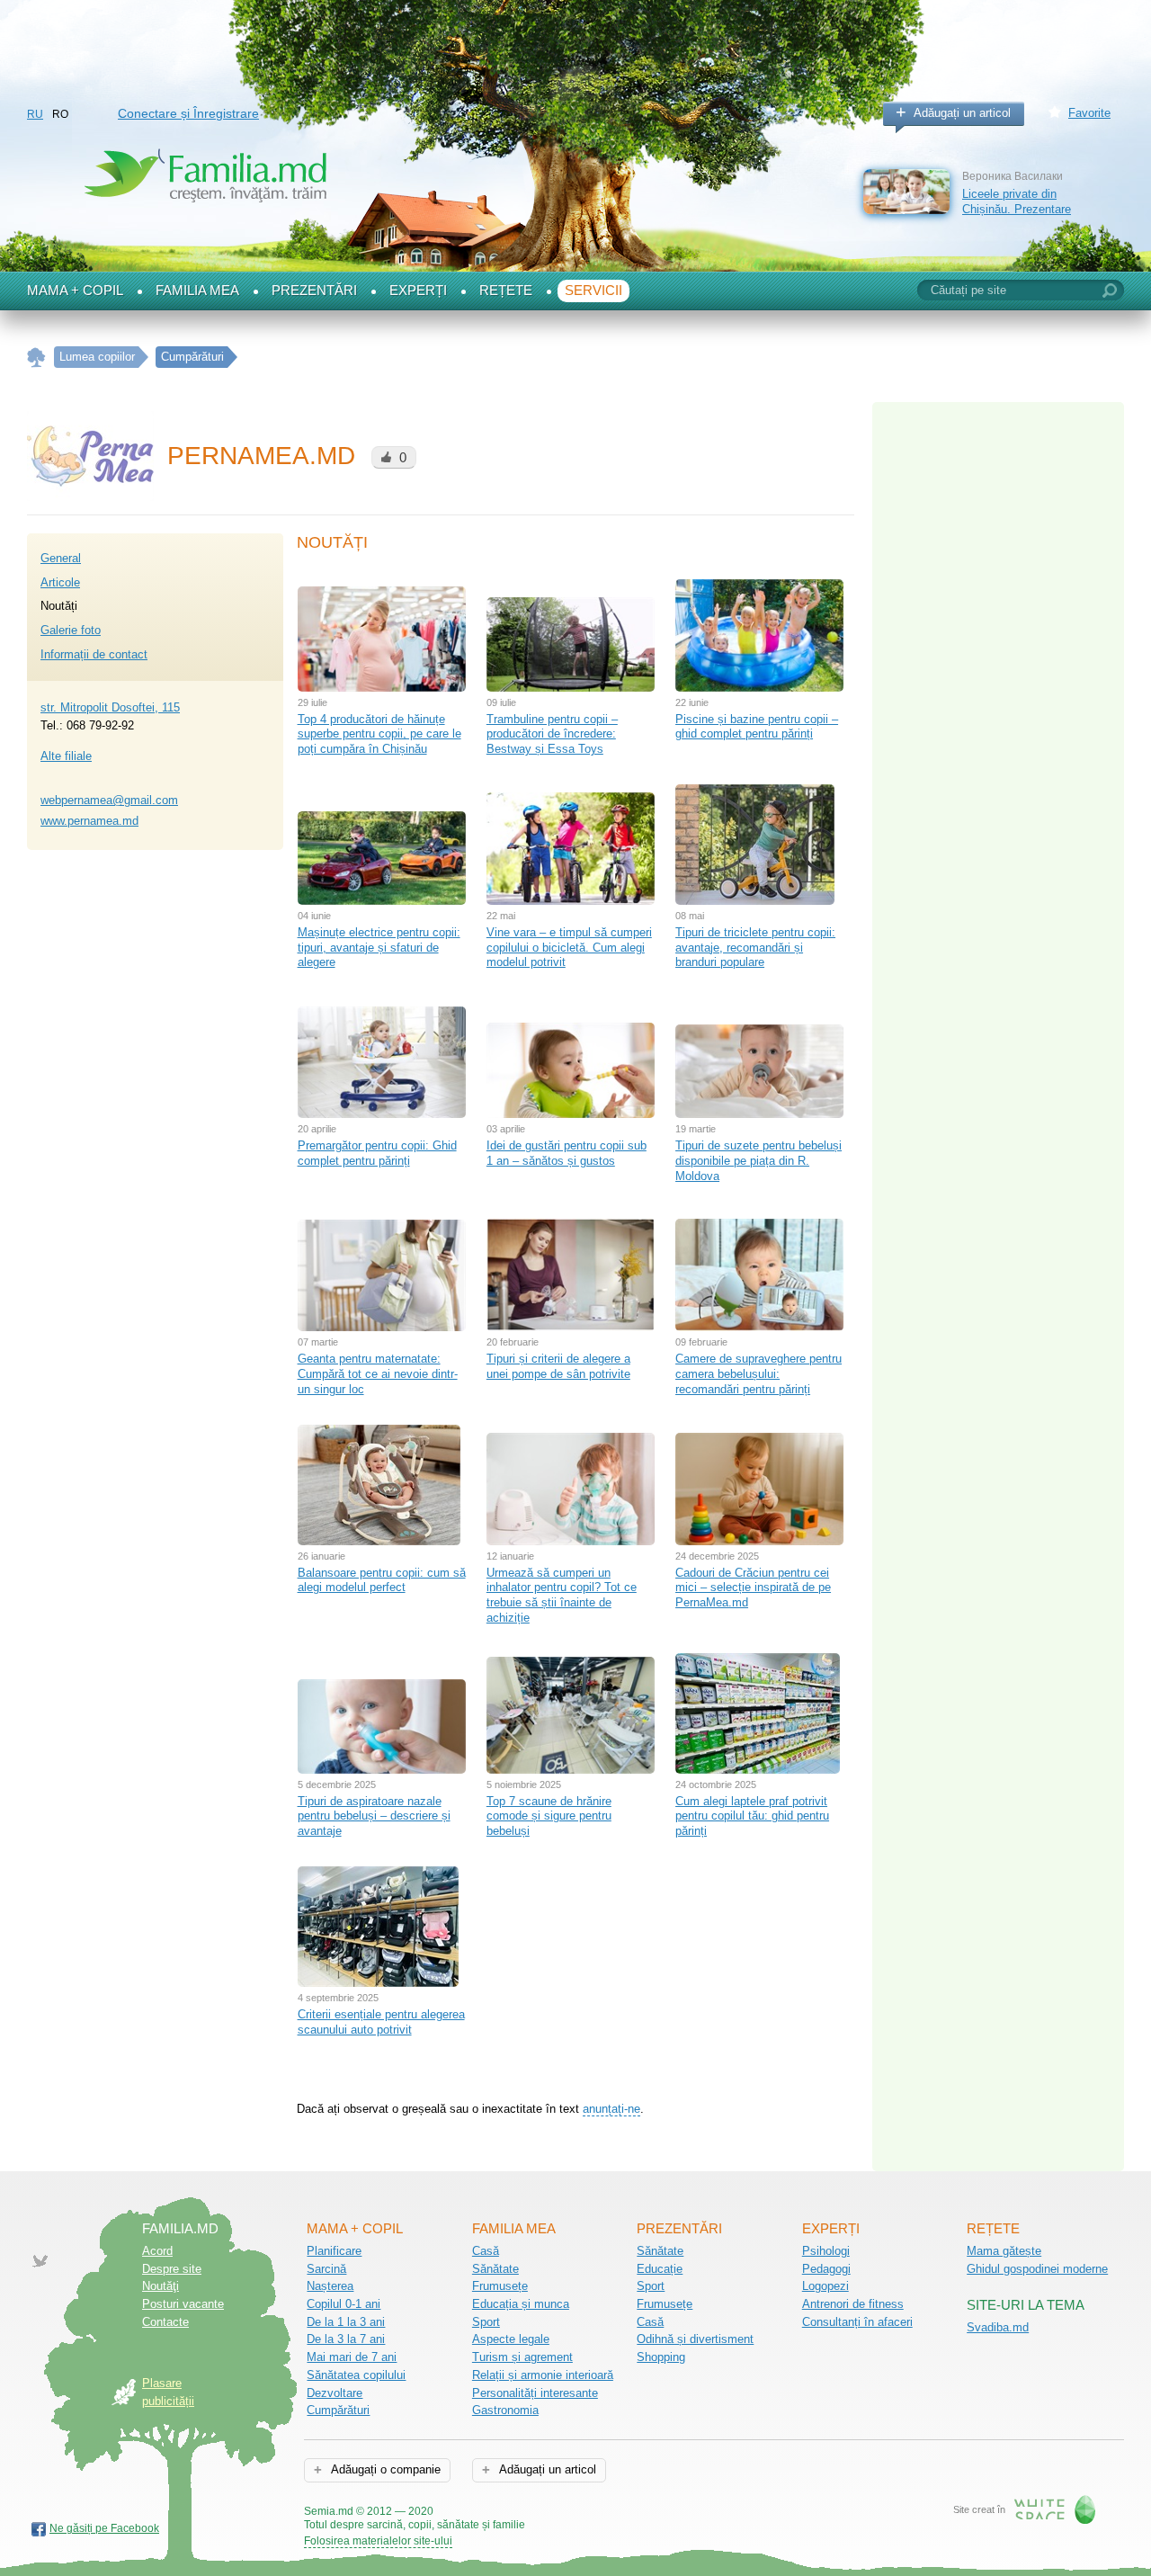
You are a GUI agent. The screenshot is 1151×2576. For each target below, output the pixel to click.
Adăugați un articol (962, 113)
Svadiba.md (998, 2327)
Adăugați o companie (384, 2469)
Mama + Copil (75, 291)
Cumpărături (338, 2410)
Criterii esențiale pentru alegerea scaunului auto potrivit (381, 2022)
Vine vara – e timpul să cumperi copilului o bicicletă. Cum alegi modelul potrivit (569, 947)
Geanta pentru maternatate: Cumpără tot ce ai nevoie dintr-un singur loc (378, 1373)
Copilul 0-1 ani (344, 2304)
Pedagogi (826, 2269)
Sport (486, 2322)
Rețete (506, 291)
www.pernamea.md (89, 821)
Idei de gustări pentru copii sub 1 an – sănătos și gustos (567, 1153)
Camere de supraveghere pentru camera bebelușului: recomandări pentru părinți (758, 1373)
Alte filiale (66, 756)
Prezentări (314, 291)
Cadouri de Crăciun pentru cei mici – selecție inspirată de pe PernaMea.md (753, 1588)
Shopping (661, 2357)
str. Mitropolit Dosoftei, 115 (110, 707)
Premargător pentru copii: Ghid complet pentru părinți (377, 1153)
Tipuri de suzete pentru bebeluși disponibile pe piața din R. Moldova (758, 1160)
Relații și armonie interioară (543, 2375)
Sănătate (495, 2269)
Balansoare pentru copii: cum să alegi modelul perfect (382, 1580)
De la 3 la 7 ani (346, 2339)
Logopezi (825, 2286)
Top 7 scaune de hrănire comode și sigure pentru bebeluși (549, 1816)
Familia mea (197, 291)
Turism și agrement (522, 2357)
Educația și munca (521, 2304)
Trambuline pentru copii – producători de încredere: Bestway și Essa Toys (552, 734)
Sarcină (326, 2269)
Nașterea (330, 2286)
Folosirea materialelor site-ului (378, 2541)
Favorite (1089, 113)
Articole (60, 582)
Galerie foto (71, 630)
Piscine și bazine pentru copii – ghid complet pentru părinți (757, 727)
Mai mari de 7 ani (352, 2357)
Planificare (334, 2251)
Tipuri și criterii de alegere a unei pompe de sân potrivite (558, 1366)
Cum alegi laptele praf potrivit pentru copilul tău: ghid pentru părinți (752, 1816)
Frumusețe (500, 2286)
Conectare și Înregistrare (188, 113)
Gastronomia (505, 2410)
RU (35, 114)
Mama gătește (1004, 2251)
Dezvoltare (335, 2393)
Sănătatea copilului (356, 2375)
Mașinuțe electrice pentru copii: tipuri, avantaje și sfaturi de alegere (379, 947)
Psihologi (826, 2251)
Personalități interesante (535, 2393)
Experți (418, 291)
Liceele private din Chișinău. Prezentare (1017, 201)
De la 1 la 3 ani (346, 2322)
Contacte (165, 2322)
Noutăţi (161, 2286)
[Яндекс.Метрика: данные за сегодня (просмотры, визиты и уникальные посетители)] (577, 2513)
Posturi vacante (183, 2304)
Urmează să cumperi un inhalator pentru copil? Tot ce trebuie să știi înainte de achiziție (562, 1595)
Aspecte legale (511, 2339)
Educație (660, 2269)
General (61, 558)
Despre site (172, 2269)
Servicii (593, 291)
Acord (157, 2251)
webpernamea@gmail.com (109, 800)
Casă (486, 2251)
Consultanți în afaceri (857, 2322)
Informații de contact (94, 654)
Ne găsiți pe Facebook (104, 2528)
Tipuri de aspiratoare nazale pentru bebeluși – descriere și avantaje (374, 1816)
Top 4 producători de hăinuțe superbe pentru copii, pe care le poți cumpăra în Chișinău (379, 734)
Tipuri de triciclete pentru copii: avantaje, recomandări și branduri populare (755, 947)
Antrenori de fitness (853, 2304)
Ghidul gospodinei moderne (1037, 2269)
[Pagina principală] (36, 358)
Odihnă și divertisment (695, 2339)
